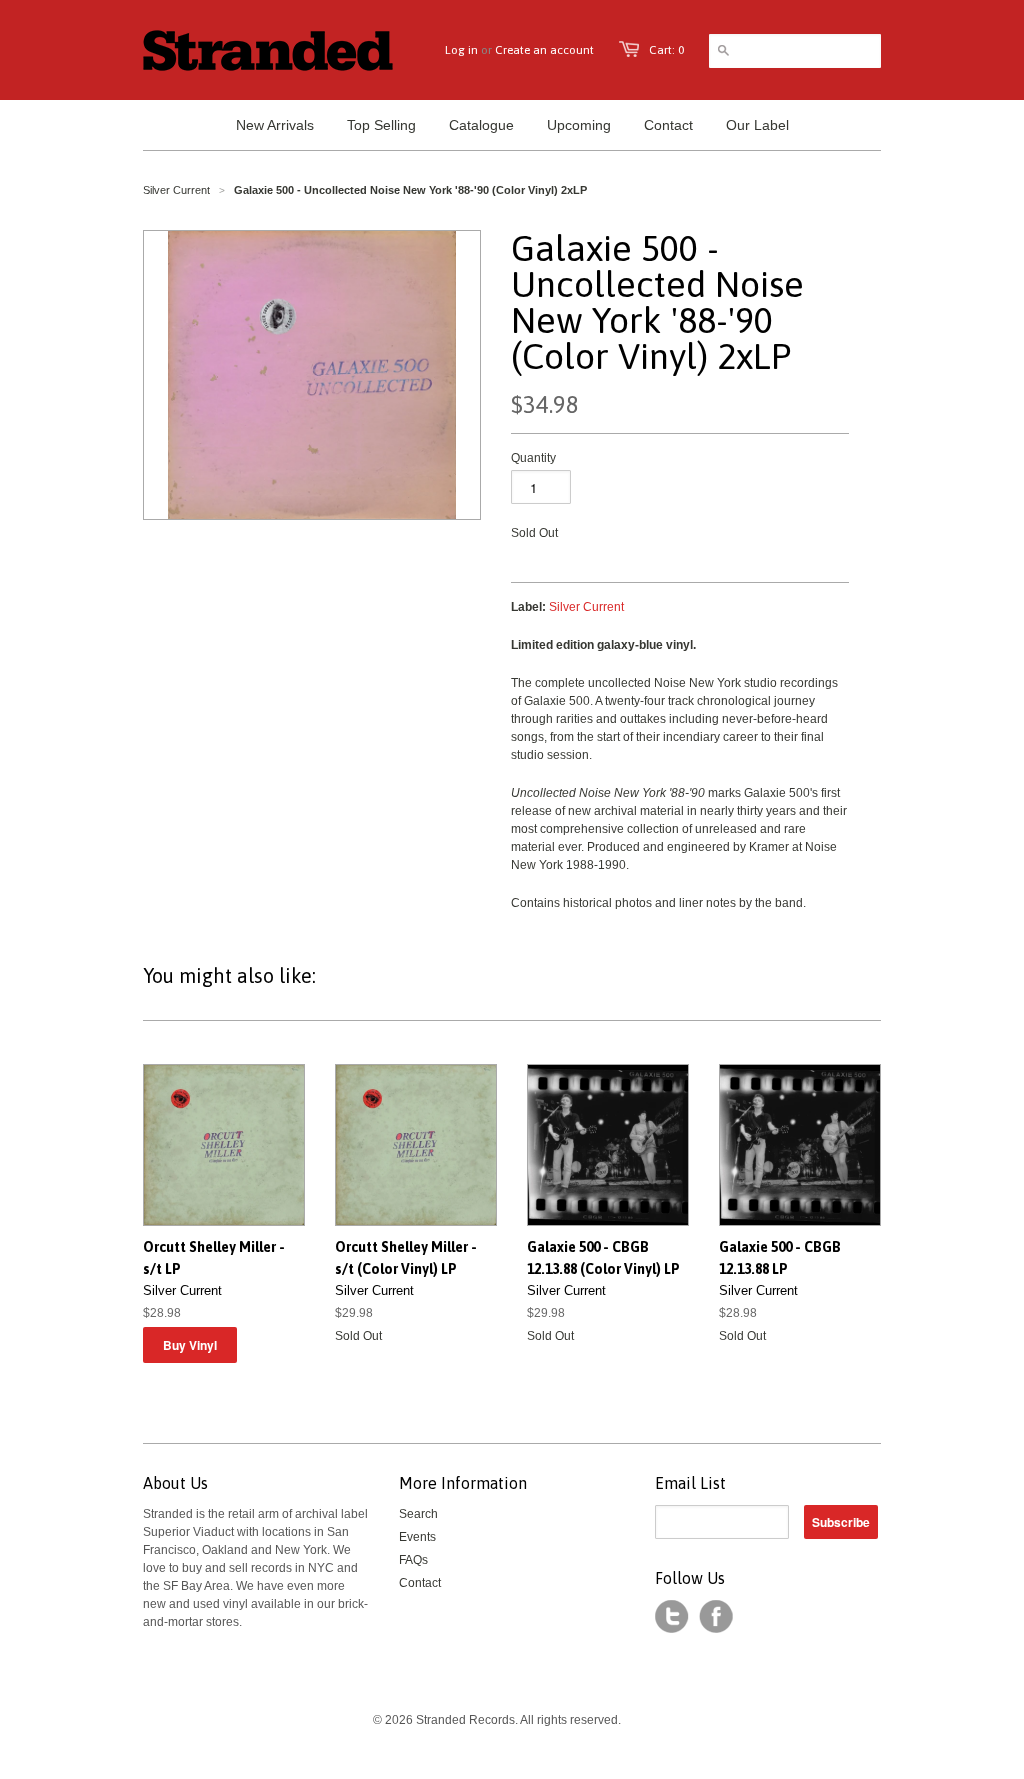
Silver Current (176, 190)
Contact (420, 1583)
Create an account (544, 50)
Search (418, 1514)
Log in (461, 50)
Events (417, 1537)
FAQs (413, 1560)
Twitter (672, 1617)
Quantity (533, 458)
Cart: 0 (666, 50)
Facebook (716, 1617)
